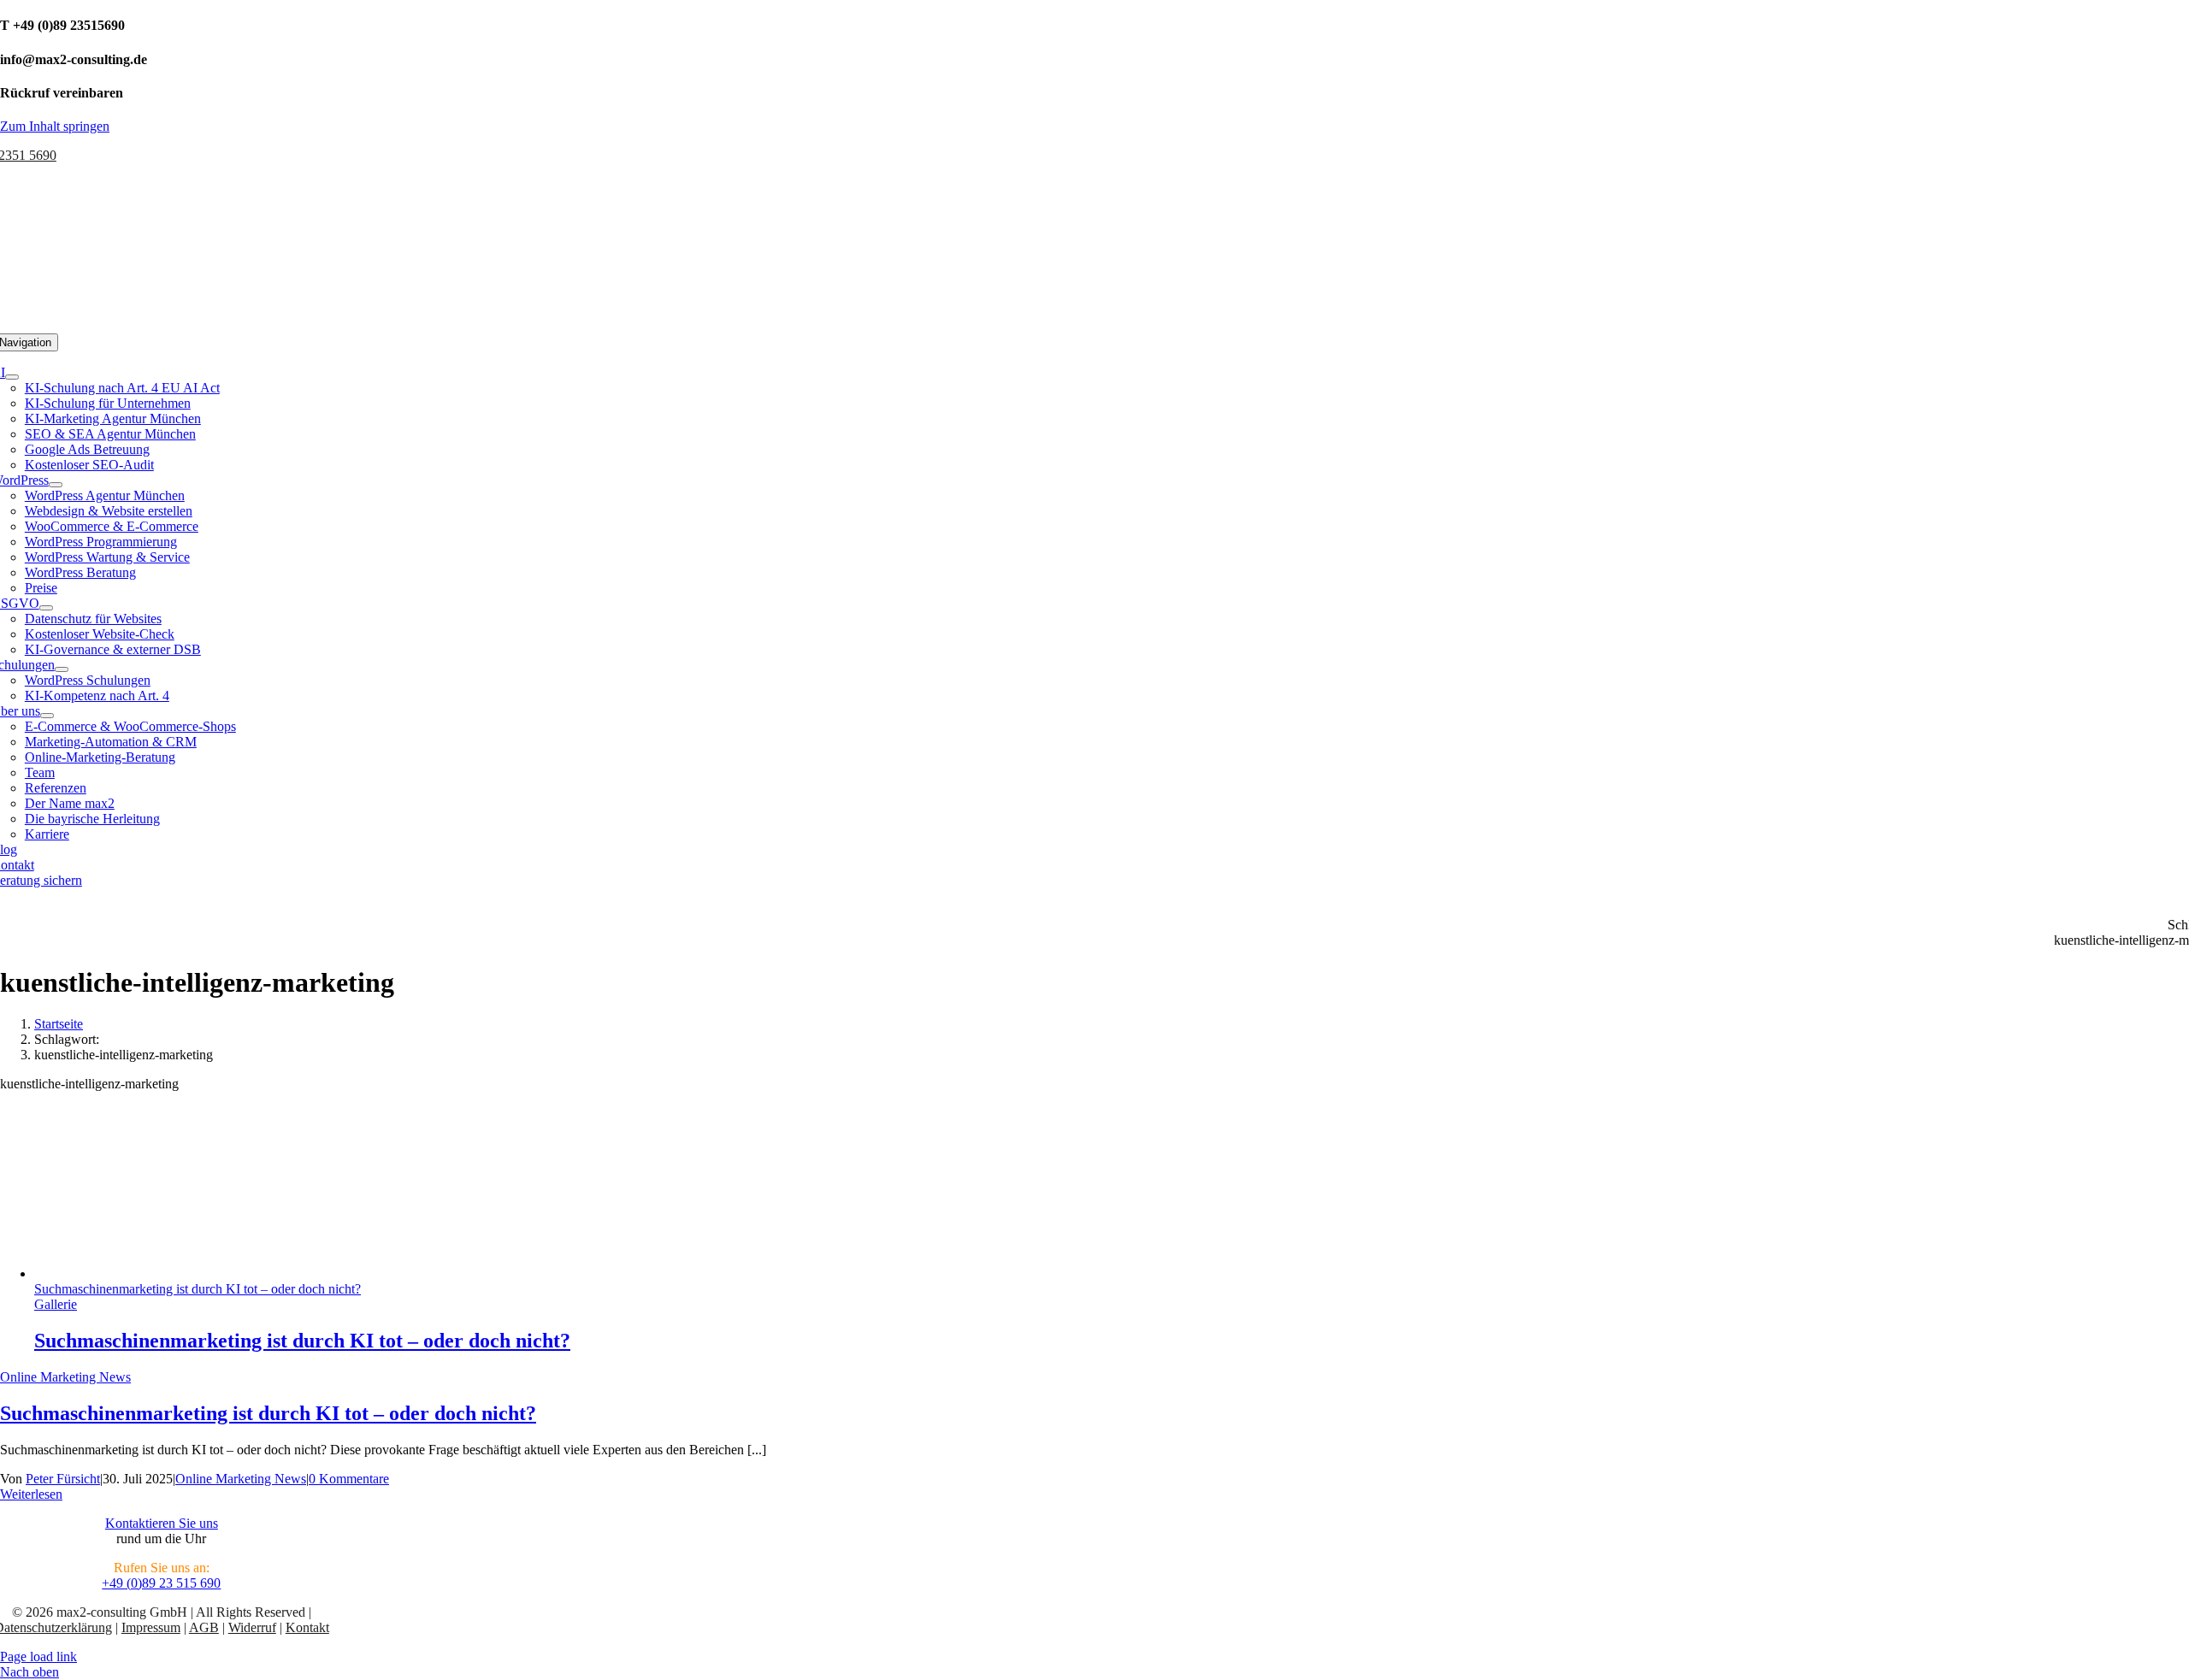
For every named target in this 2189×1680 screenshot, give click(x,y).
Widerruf (252, 1627)
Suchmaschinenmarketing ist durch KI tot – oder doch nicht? (198, 1289)
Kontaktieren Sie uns (162, 1523)
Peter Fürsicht (63, 1479)
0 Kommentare (349, 1479)
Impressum (151, 1627)
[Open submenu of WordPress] (56, 485)
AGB (204, 1627)
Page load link (38, 1656)
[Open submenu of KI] (12, 377)
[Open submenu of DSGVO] (46, 608)
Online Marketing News (65, 1377)
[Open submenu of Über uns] (47, 716)
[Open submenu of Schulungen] (62, 669)
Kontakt (307, 1627)
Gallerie (56, 1304)
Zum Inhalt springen (55, 126)
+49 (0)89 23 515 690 (161, 1583)
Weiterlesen (31, 1494)
